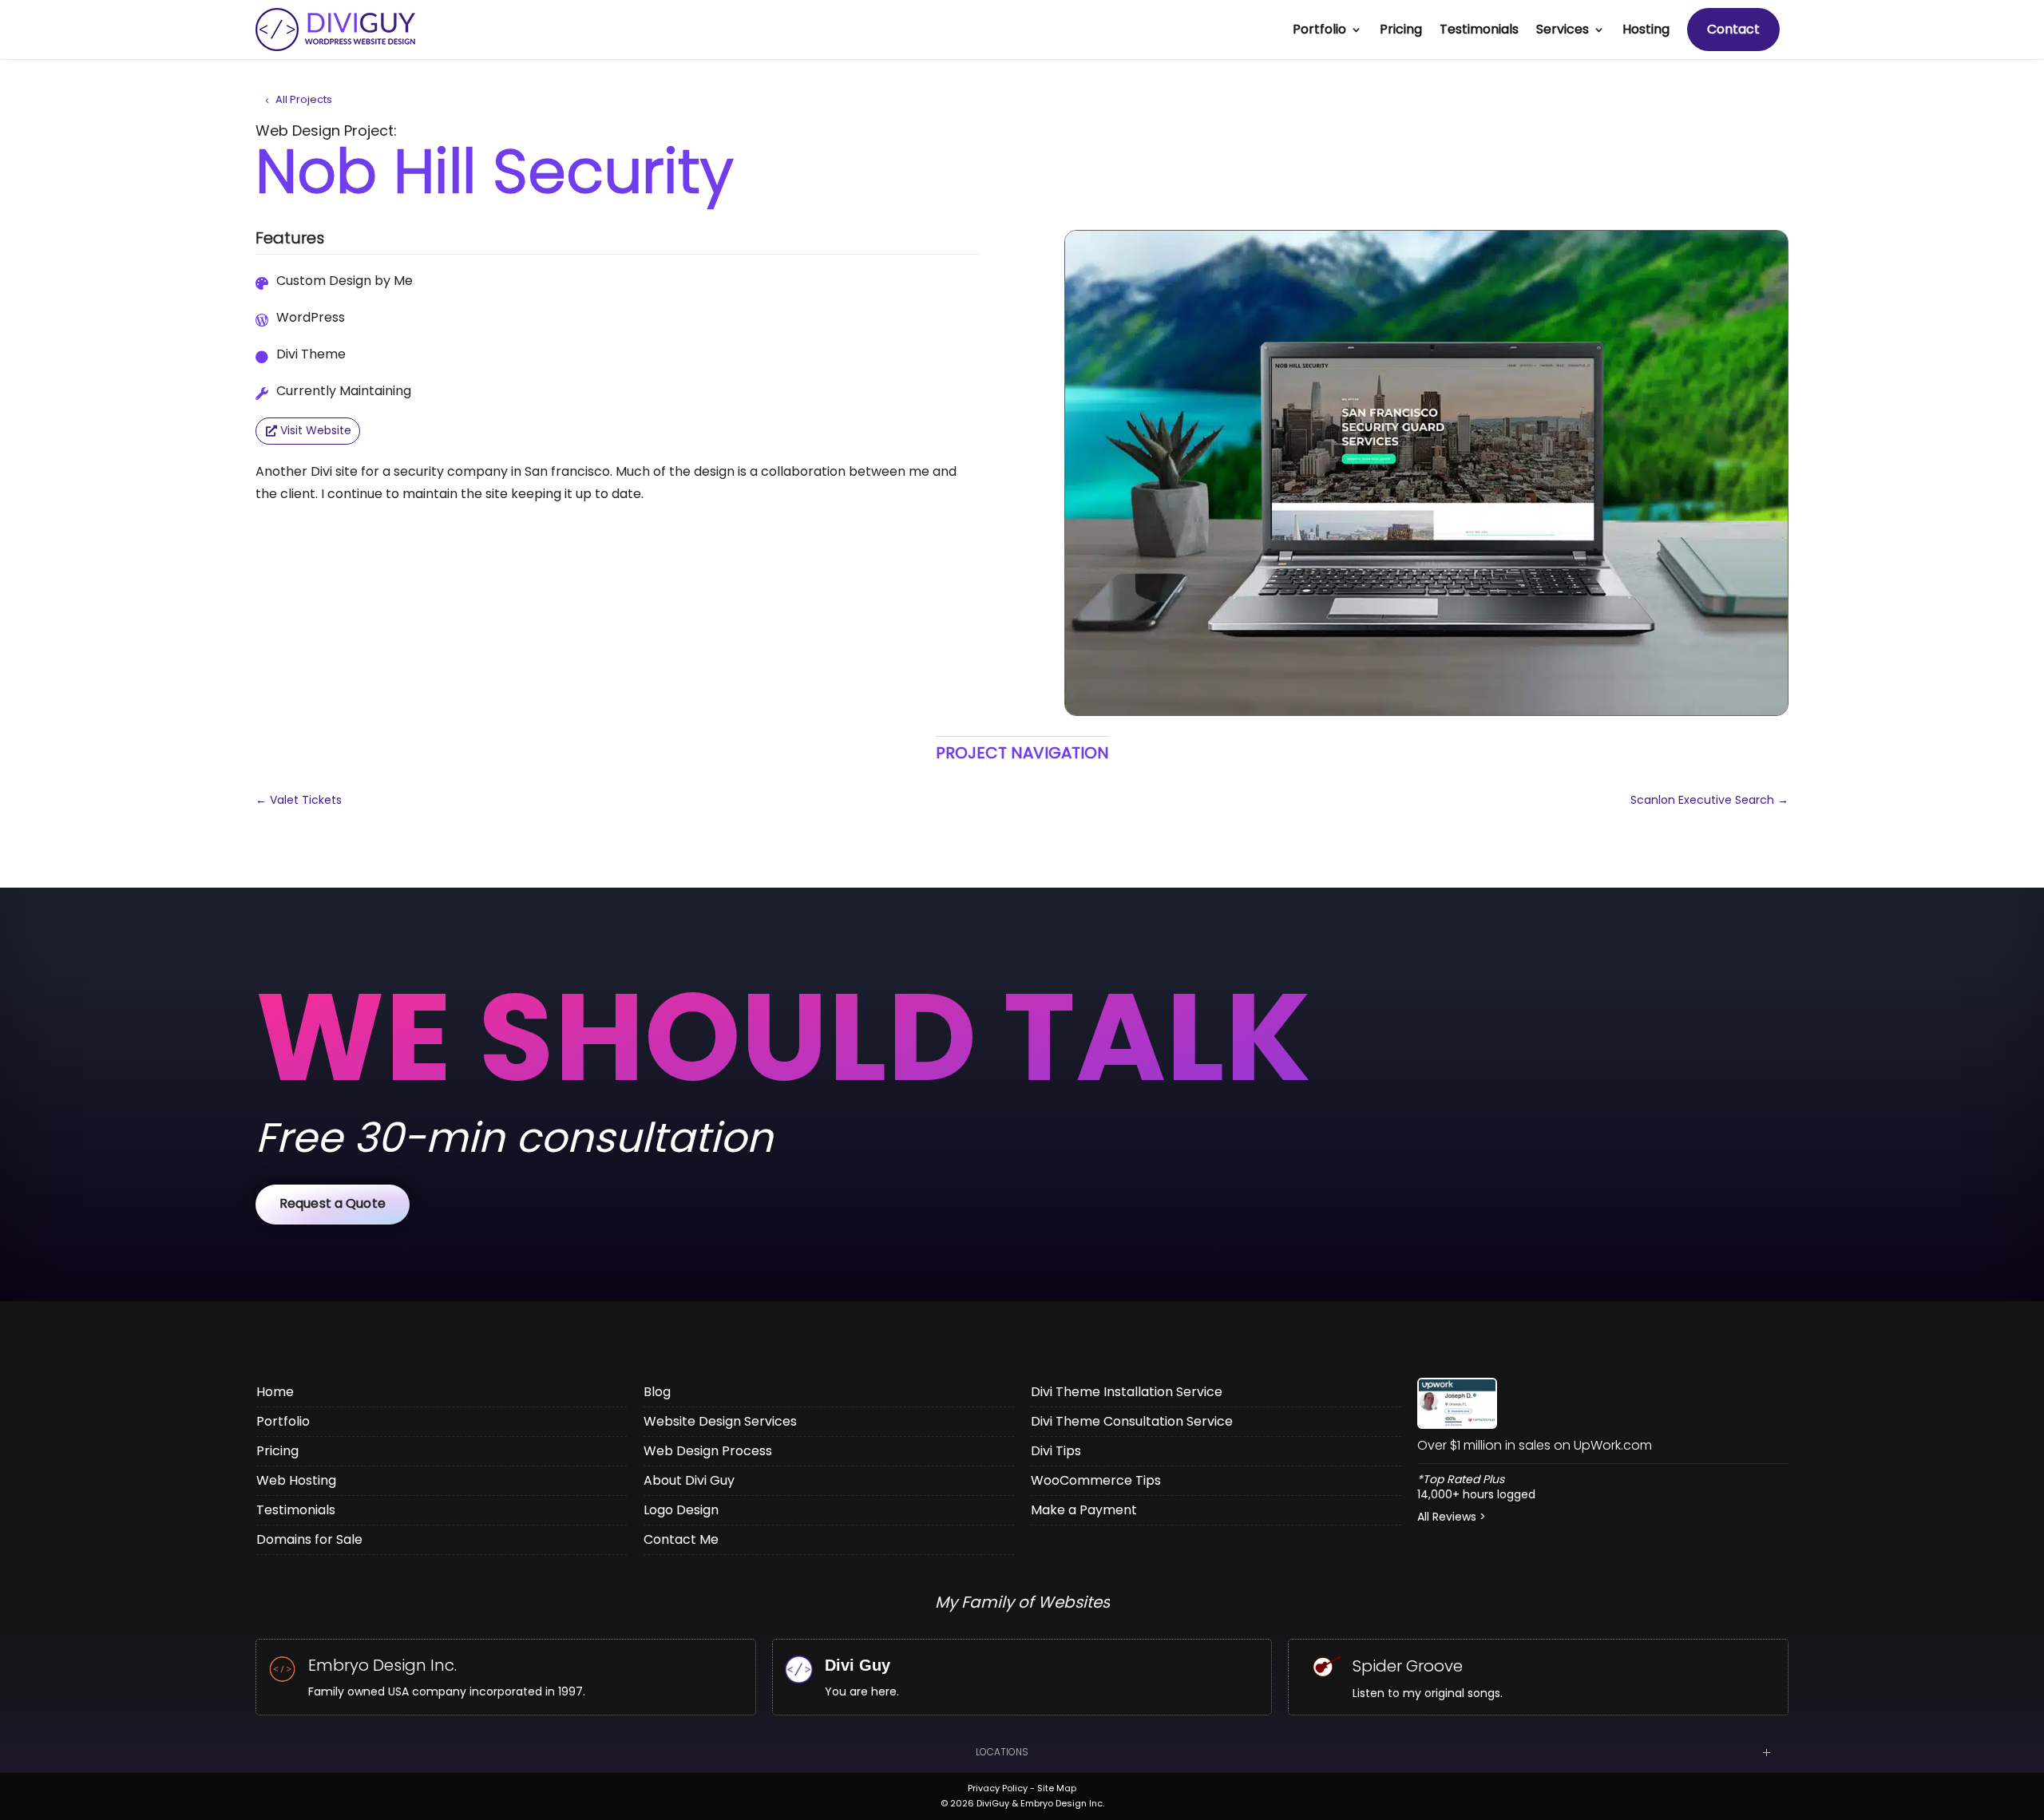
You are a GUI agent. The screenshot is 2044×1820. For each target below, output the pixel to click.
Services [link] (1563, 29)
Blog (657, 1392)
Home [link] (275, 1392)
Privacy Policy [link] (998, 1788)
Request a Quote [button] (333, 1203)
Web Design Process (708, 1451)
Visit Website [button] (316, 430)
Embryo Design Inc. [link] (382, 1665)
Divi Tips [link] (1056, 1451)
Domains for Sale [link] (309, 1539)
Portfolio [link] (1319, 29)
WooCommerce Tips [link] (1096, 1480)
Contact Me (681, 1539)
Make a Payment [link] (1084, 1510)
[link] (1426, 473)
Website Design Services (720, 1421)
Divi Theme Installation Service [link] (1127, 1392)
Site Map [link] (1057, 1788)
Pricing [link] (1401, 29)
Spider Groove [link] (1408, 1666)
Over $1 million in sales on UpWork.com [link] (1535, 1445)
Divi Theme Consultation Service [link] (1132, 1421)
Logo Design (681, 1510)
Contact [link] (1733, 29)
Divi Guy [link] (858, 1665)
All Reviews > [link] (1452, 1517)
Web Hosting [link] (296, 1480)
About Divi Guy (689, 1480)
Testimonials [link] (1479, 29)
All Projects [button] (304, 99)
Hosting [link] (1646, 29)
